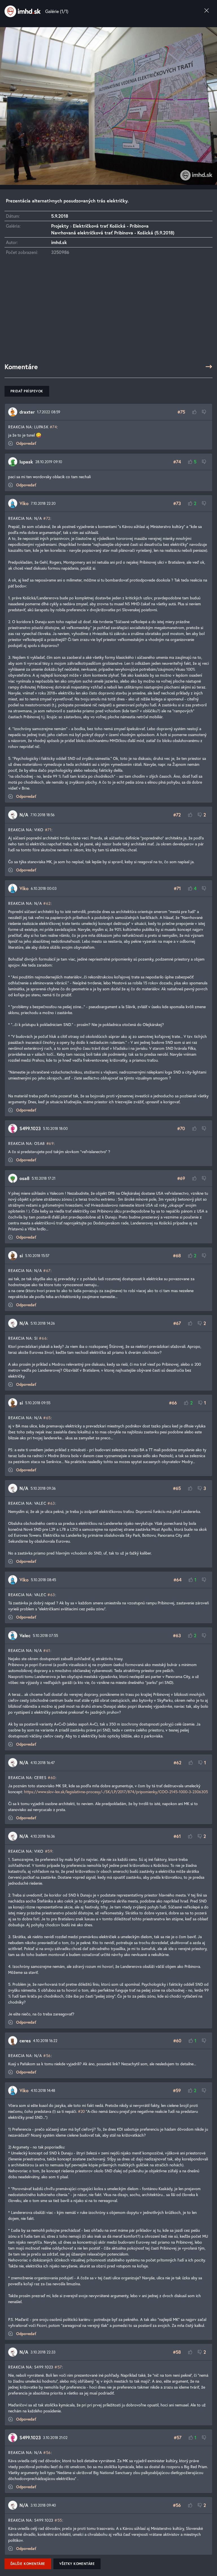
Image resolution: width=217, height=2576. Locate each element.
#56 (47, 2056)
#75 (181, 412)
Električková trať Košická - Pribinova (111, 226)
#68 (177, 1255)
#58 (177, 2352)
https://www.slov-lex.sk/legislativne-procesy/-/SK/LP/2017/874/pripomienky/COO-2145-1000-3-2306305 (116, 1792)
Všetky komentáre (77, 2564)
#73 (177, 503)
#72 (47, 518)
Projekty (60, 226)
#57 (58, 2367)
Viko (24, 503)
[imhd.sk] (23, 11)
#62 (47, 903)
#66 (43, 1338)
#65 (47, 1418)
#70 (181, 1128)
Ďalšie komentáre (28, 2564)
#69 (50, 1143)
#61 (47, 1650)
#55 (58, 2520)
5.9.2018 (60, 216)
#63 (51, 1503)
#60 (52, 1777)
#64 (177, 1580)
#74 (53, 427)
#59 (49, 1851)
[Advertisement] (108, 312)
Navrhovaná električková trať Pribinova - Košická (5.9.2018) (113, 233)
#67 (47, 1270)
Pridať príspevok (27, 391)
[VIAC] (209, 367)
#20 (81, 2111)
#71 (48, 830)
